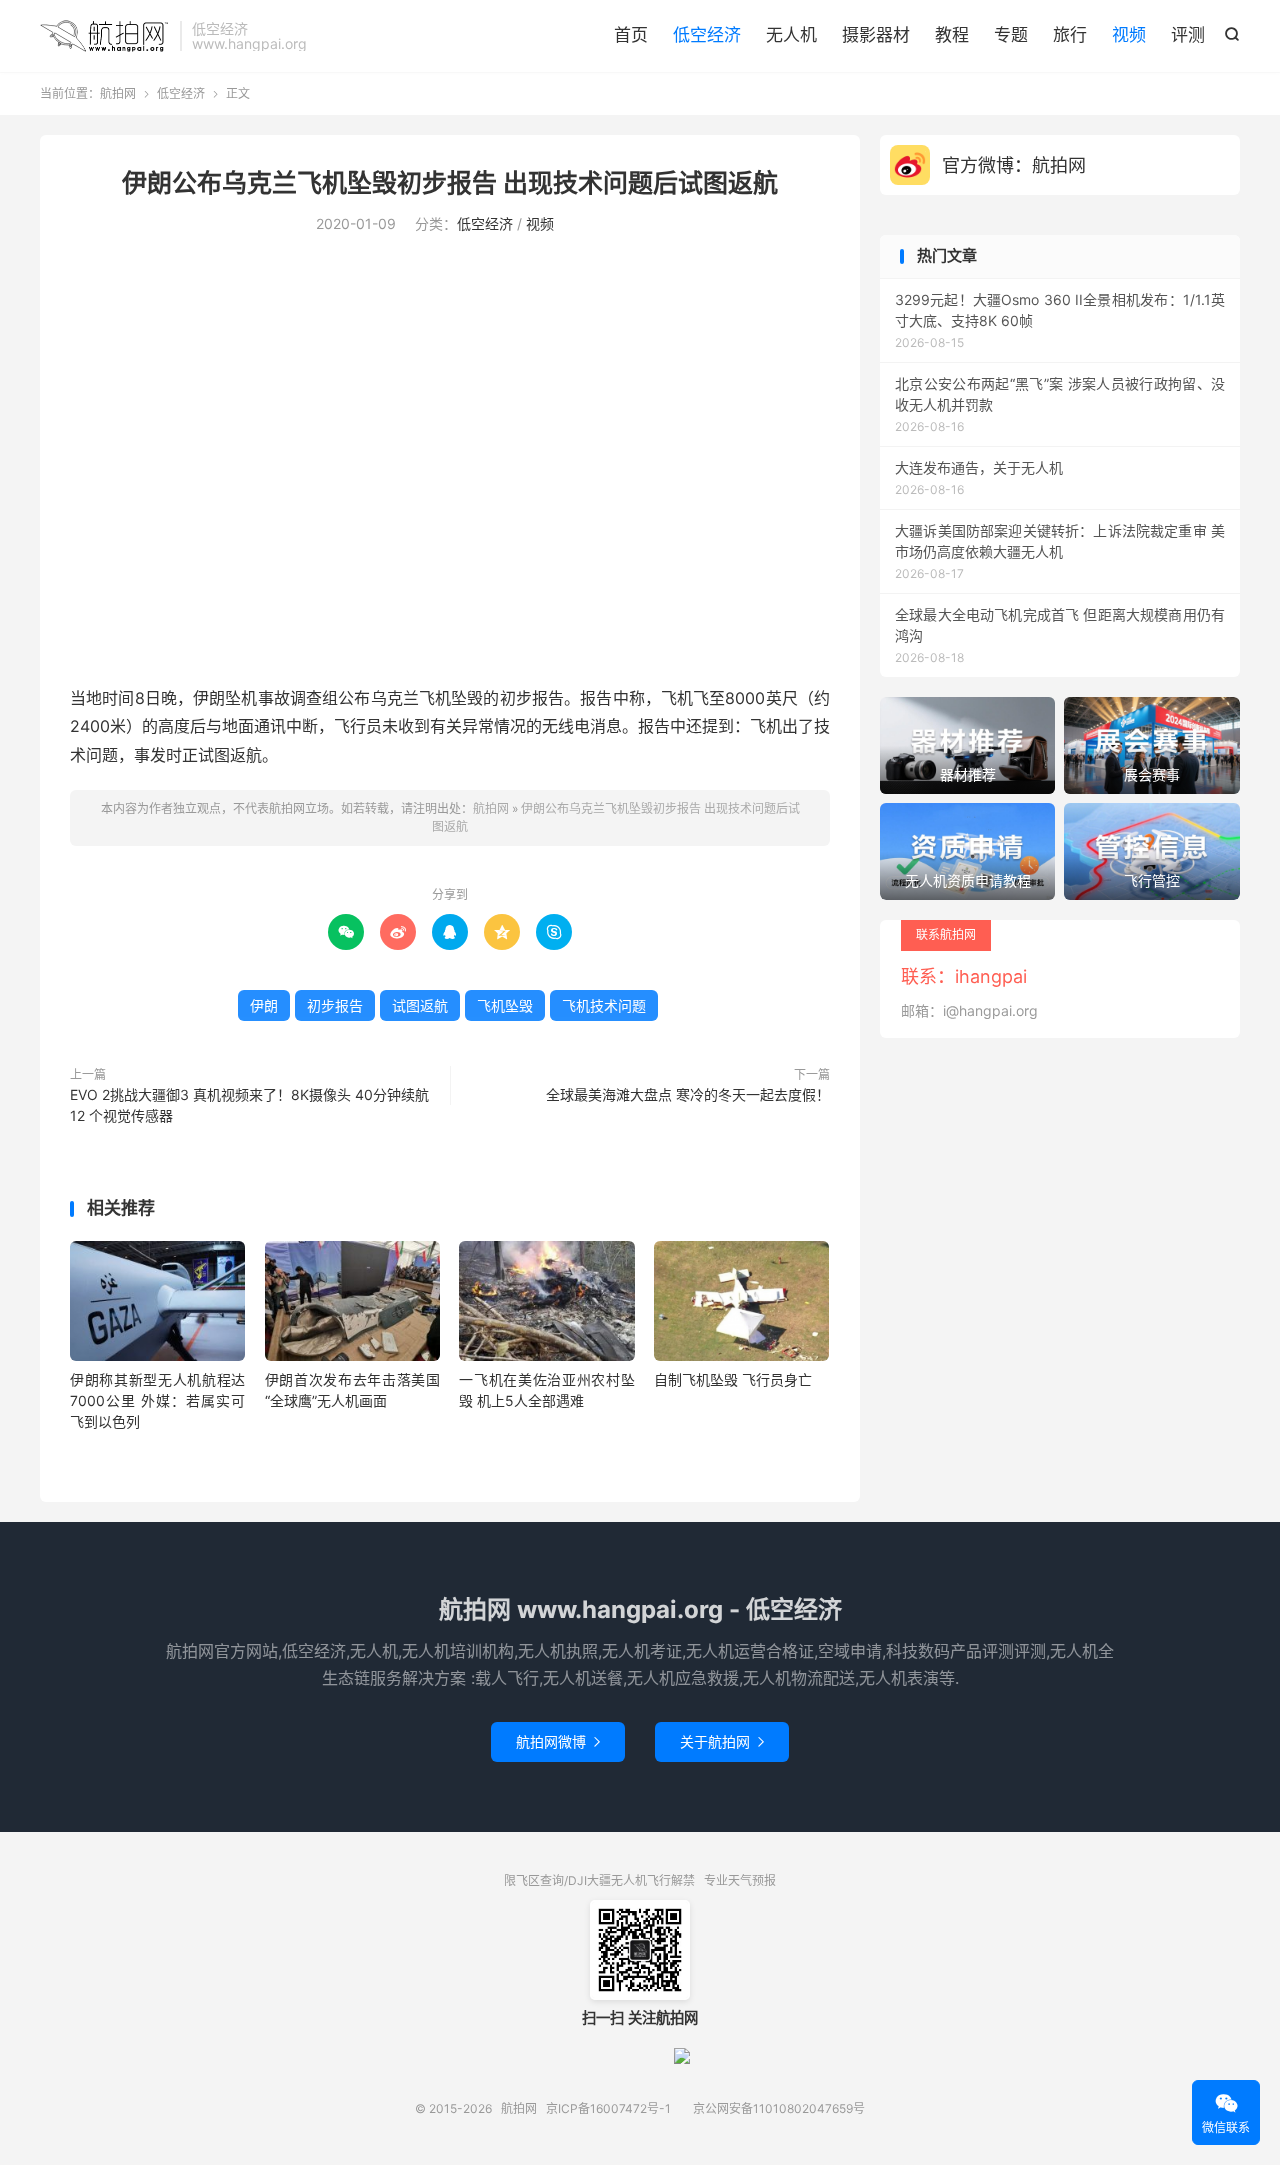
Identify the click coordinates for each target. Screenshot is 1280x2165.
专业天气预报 (740, 1880)
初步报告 (335, 1005)
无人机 (791, 35)
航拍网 (105, 36)
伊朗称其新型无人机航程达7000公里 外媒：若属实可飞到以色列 (157, 1400)
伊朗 (264, 1005)
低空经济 (707, 35)
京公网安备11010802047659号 (779, 2108)
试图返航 (420, 1005)
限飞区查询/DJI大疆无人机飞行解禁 (599, 1880)
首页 (631, 35)
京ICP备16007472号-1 (608, 2108)
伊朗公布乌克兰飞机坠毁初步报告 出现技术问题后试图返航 (450, 183)
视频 (1129, 35)
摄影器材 (876, 35)
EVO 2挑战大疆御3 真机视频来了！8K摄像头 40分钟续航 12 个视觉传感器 (249, 1105)
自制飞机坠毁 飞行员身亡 (733, 1379)
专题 (1011, 35)
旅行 (1070, 35)
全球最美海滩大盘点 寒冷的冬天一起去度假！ (688, 1094)
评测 (1188, 35)
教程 (952, 35)
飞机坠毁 (505, 1005)
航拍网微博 (558, 1741)
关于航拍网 (722, 1741)
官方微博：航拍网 (1014, 165)
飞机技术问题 (604, 1005)
